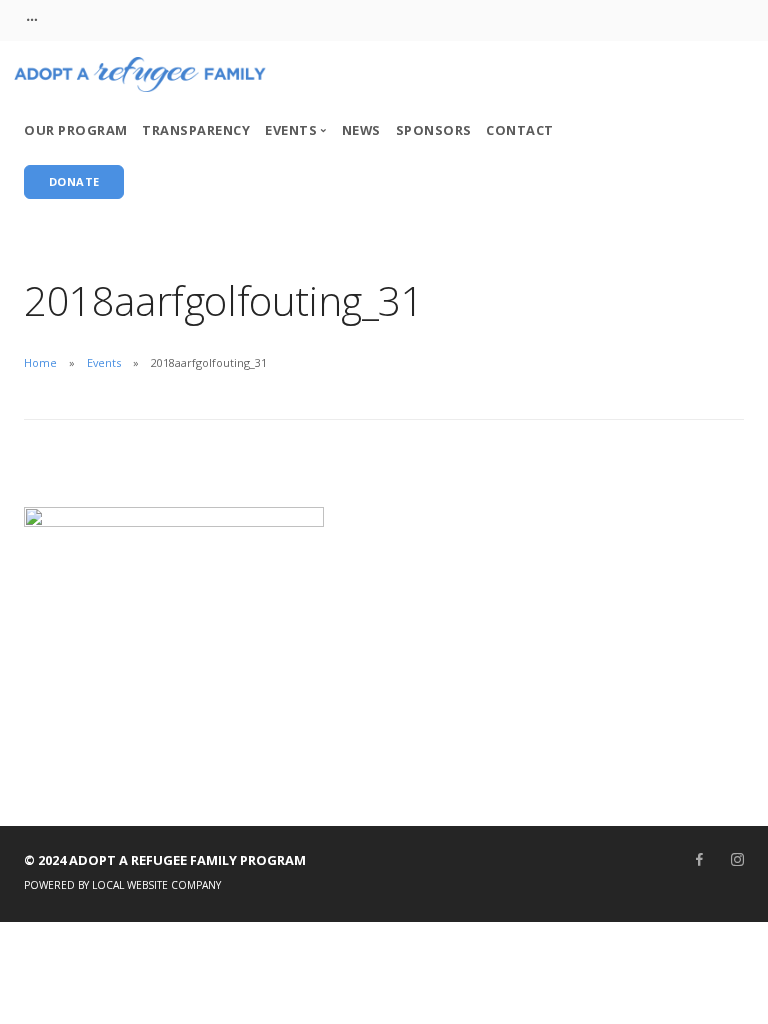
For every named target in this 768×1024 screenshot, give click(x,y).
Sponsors (434, 130)
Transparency (196, 130)
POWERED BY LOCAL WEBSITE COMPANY (122, 885)
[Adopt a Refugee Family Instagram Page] (737, 860)
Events (104, 362)
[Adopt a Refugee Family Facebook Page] (699, 860)
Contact (520, 130)
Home (40, 362)
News (361, 130)
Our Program (76, 130)
